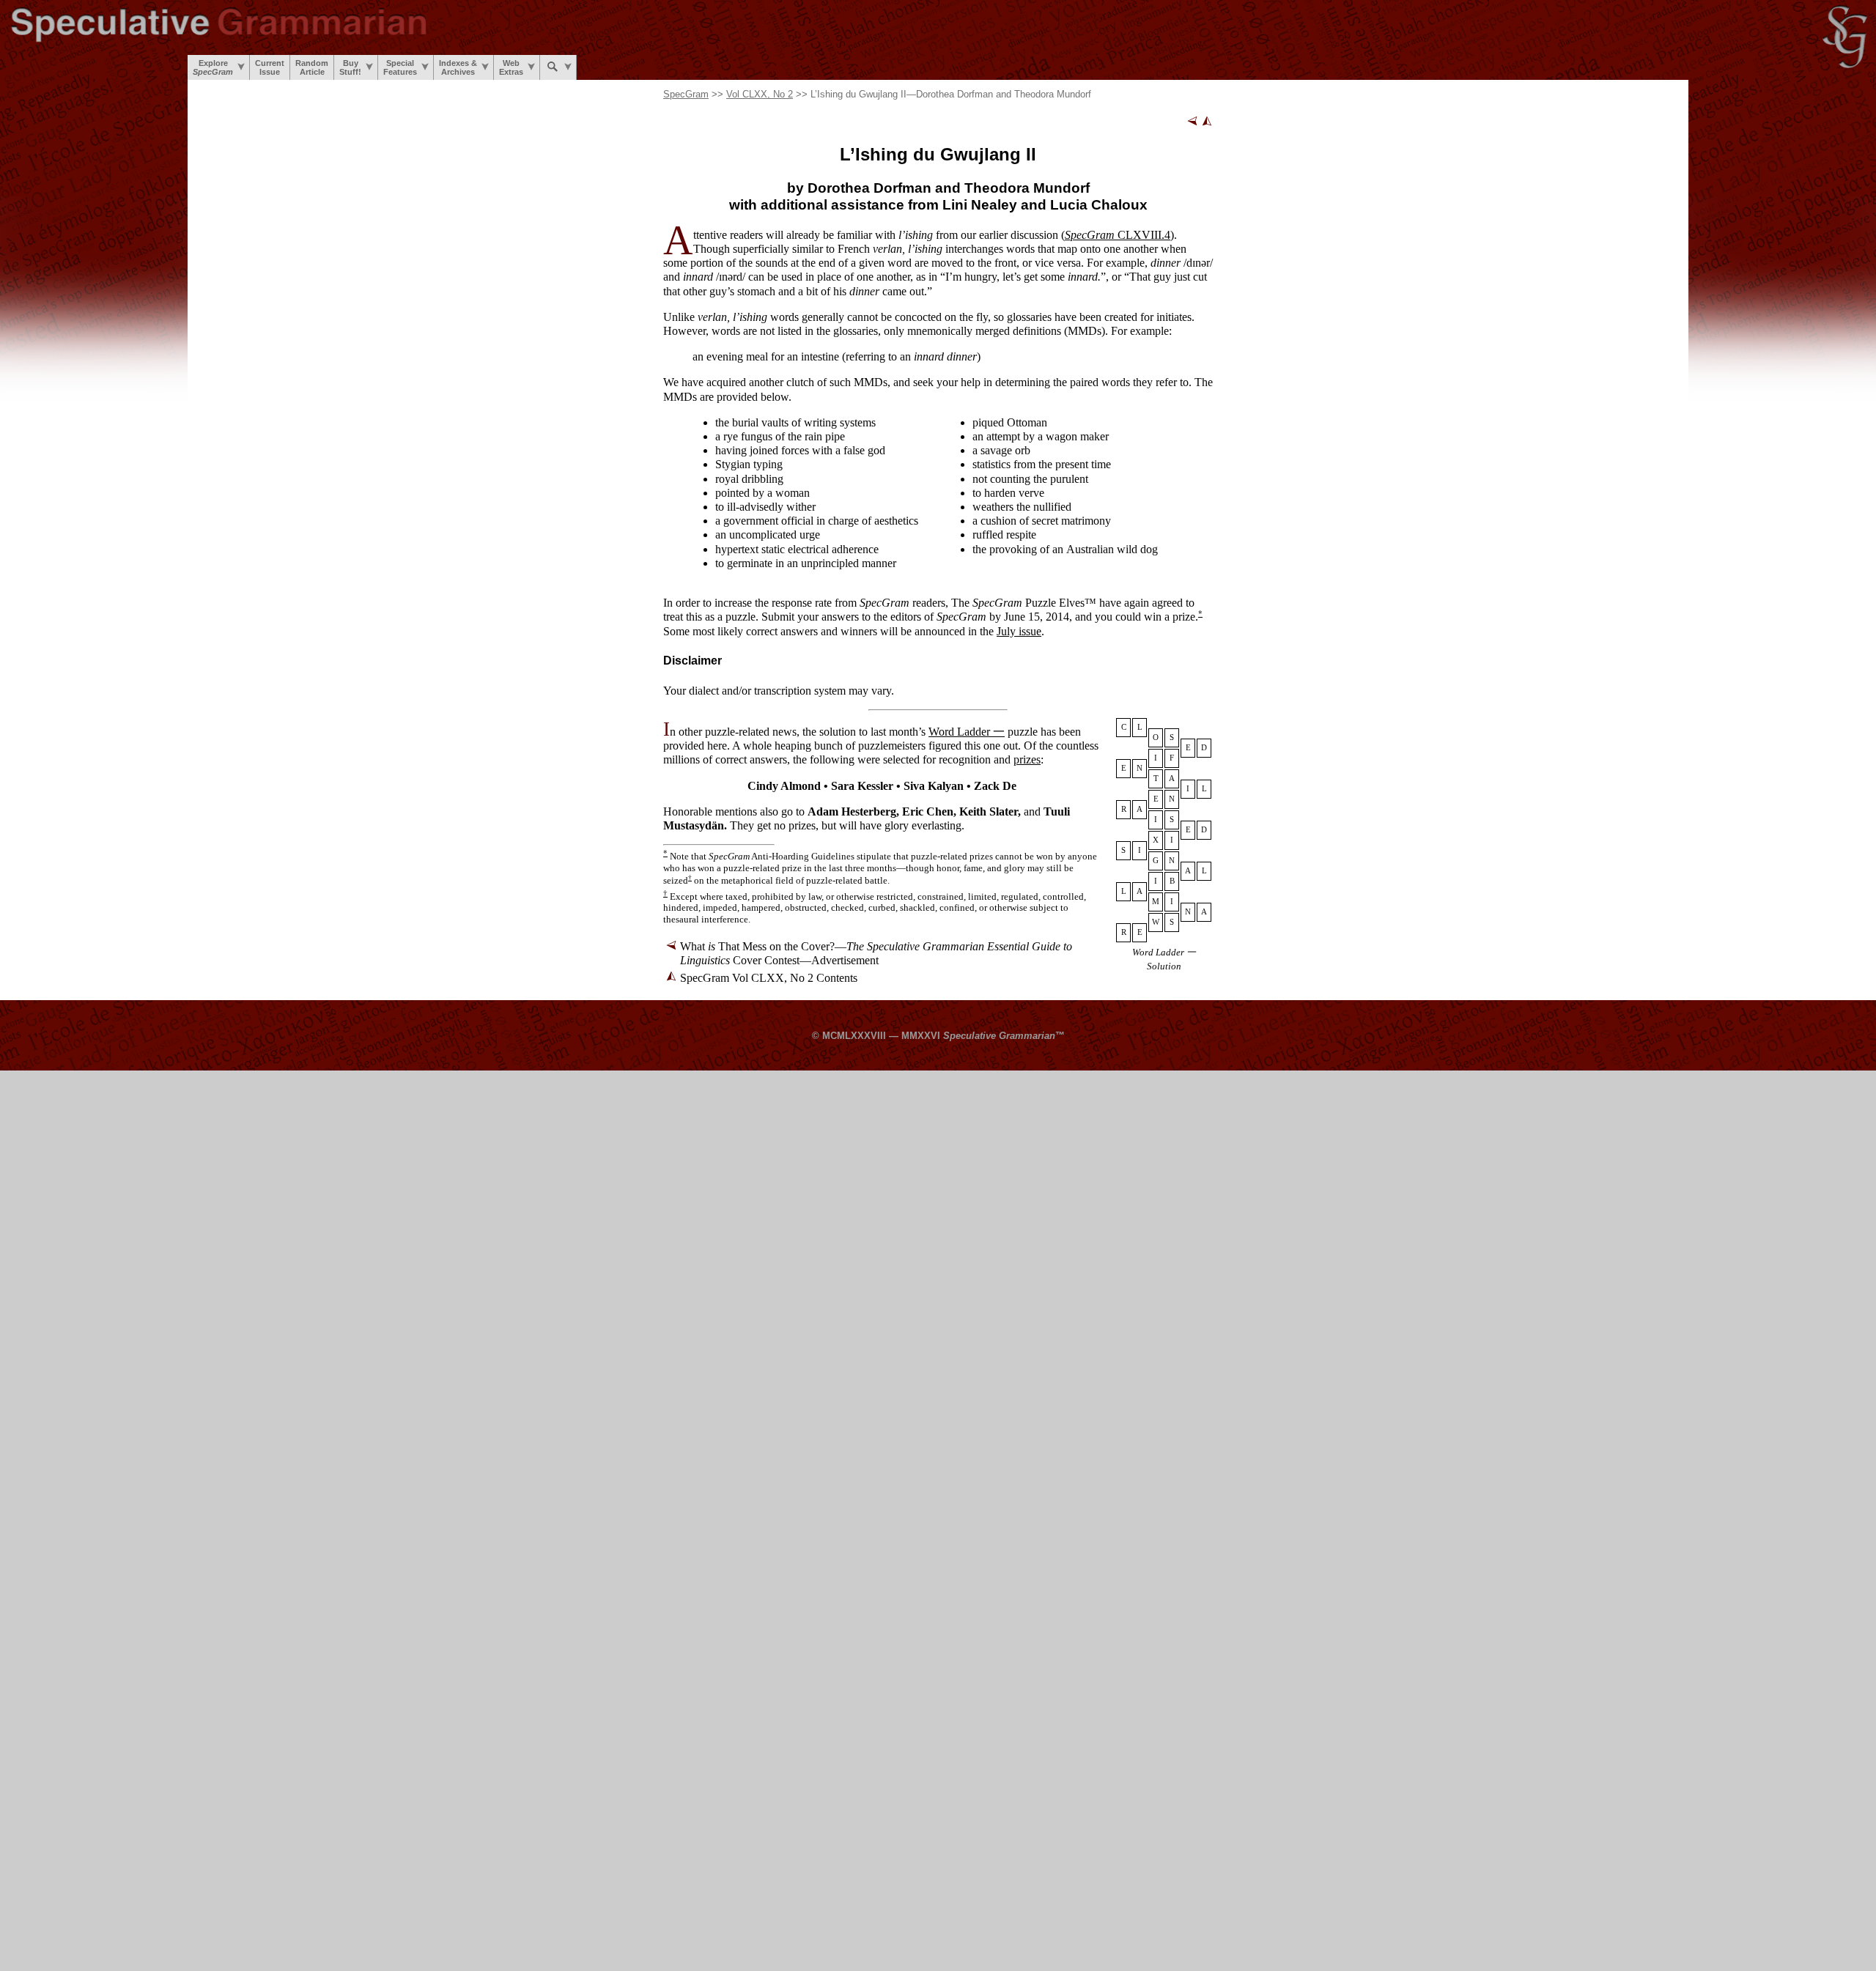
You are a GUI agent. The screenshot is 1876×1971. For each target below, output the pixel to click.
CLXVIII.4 (1118, 235)
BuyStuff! (350, 67)
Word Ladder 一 (967, 732)
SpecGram (686, 94)
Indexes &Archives (458, 67)
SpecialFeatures (400, 67)
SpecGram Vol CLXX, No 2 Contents (769, 978)
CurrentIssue (270, 67)
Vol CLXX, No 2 (760, 94)
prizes (1027, 759)
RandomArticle (312, 67)
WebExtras (511, 67)
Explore (213, 67)
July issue (1019, 631)
